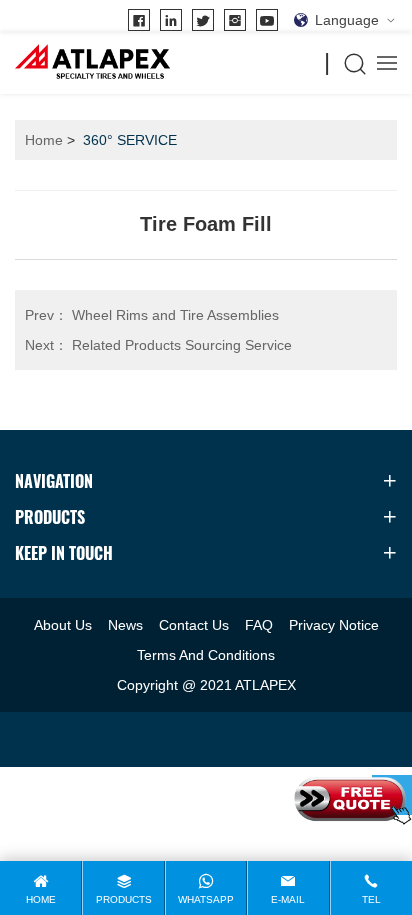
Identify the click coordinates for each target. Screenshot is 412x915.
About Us (63, 625)
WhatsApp (206, 899)
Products (124, 899)
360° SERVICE (130, 140)
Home (44, 140)
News (125, 625)
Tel (371, 899)
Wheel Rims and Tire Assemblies (152, 315)
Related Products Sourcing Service (158, 345)
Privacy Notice (334, 625)
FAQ (259, 625)
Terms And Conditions (206, 655)
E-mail (288, 899)
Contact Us (194, 625)
